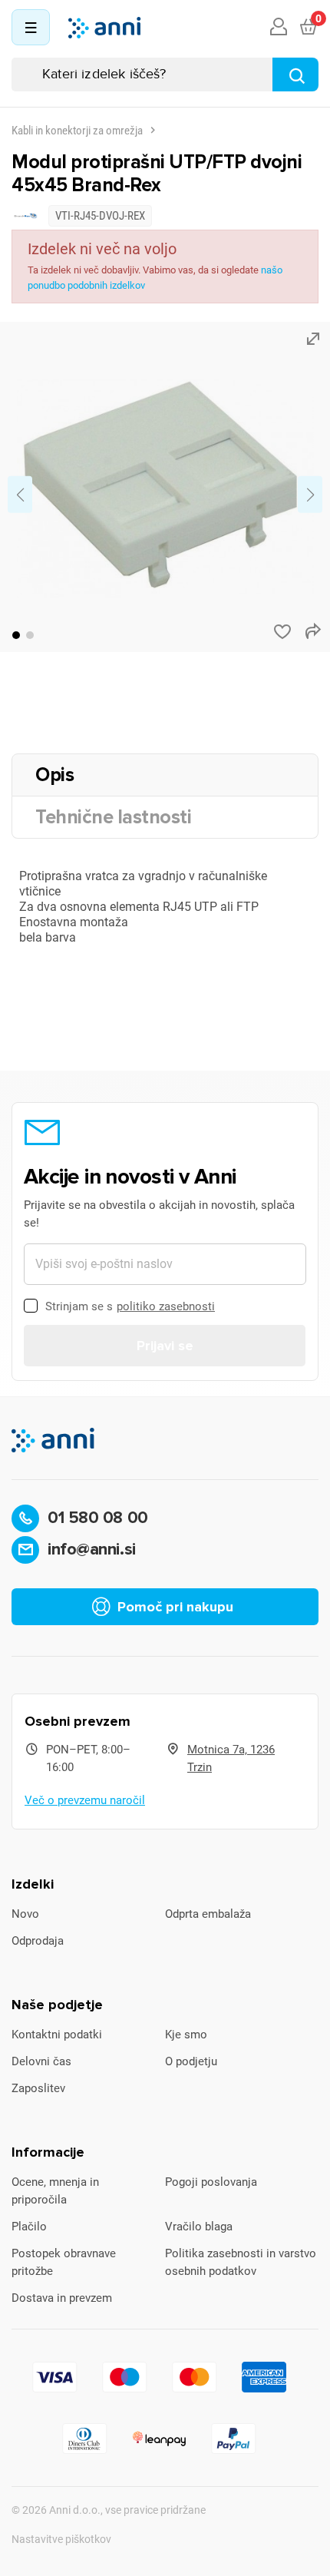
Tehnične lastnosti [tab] (113, 817)
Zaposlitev (38, 2088)
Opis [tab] (54, 775)
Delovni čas (41, 2061)
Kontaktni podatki (57, 2035)
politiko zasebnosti (166, 1306)
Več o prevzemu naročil (85, 1800)
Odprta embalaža (208, 1914)
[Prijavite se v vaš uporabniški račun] (279, 28)
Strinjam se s (130, 1306)
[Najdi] (295, 74)
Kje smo (186, 2035)
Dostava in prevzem (62, 2298)
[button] (16, 635)
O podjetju (191, 2061)
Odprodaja (38, 1941)
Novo (25, 1914)
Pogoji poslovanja (211, 2182)
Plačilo (29, 2227)
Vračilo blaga (199, 2227)
